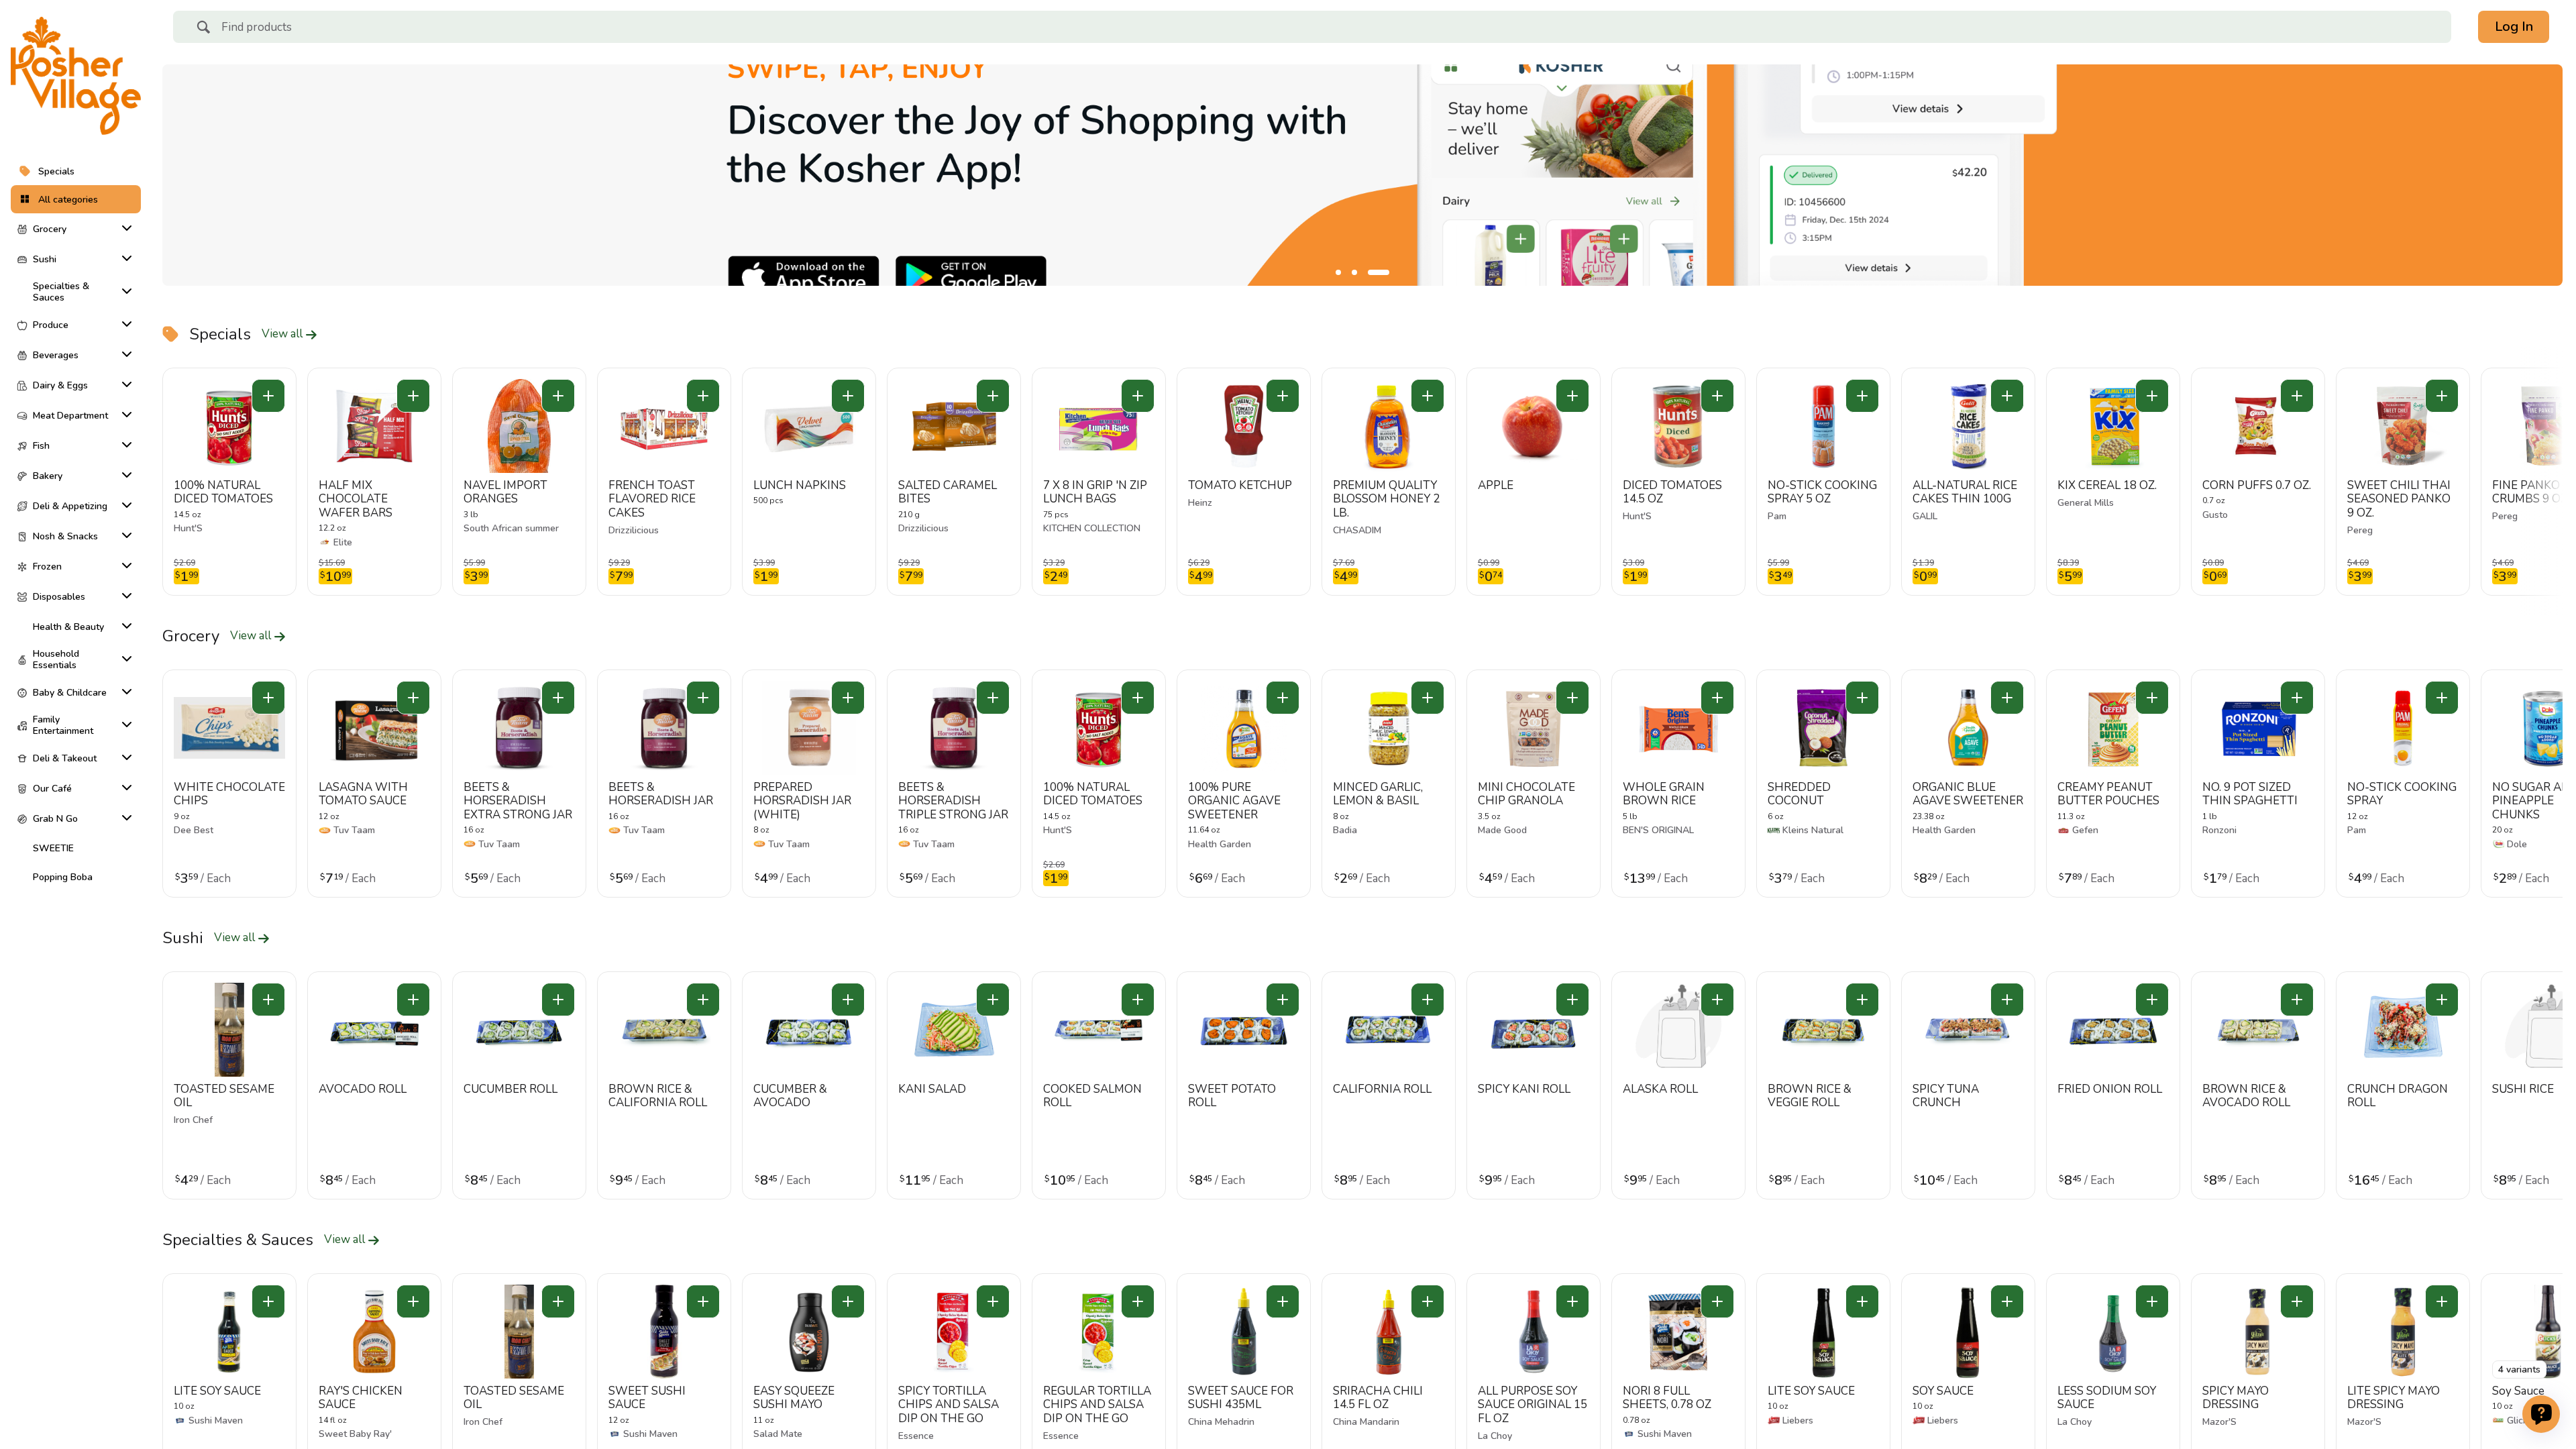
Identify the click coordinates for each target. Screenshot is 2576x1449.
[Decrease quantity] (268, 396)
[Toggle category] (124, 228)
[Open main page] (76, 76)
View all (283, 334)
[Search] (203, 29)
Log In (2514, 26)
